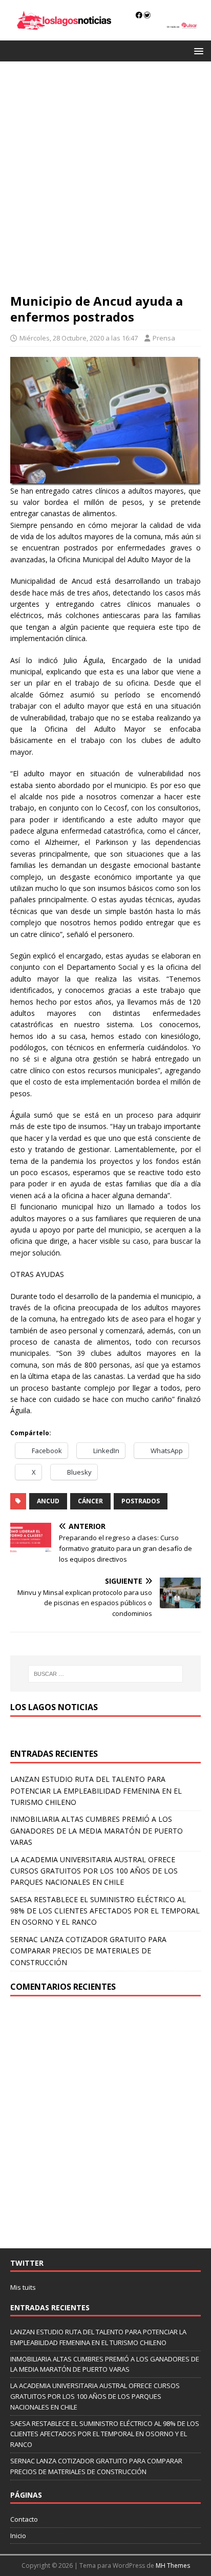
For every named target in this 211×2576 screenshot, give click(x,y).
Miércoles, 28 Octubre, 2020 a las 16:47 (79, 338)
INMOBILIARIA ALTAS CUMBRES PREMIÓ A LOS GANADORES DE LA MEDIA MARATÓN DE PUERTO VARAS (97, 1830)
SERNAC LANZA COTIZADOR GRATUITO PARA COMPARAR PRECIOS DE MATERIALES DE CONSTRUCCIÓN (88, 1951)
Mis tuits (23, 2287)
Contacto (24, 2519)
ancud (48, 1501)
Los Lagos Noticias (54, 1707)
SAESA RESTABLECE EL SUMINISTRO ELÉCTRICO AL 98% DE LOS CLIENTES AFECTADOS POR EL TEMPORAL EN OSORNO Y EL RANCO (105, 1911)
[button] (197, 50)
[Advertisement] (105, 182)
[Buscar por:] (106, 1674)
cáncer (90, 1501)
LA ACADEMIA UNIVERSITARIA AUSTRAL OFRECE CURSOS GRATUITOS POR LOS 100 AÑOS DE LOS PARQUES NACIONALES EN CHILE (94, 1871)
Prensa (164, 338)
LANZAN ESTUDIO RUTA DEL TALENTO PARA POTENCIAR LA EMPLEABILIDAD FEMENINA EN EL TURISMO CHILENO (96, 1791)
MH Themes (173, 2566)
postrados (141, 1501)
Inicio (18, 2536)
